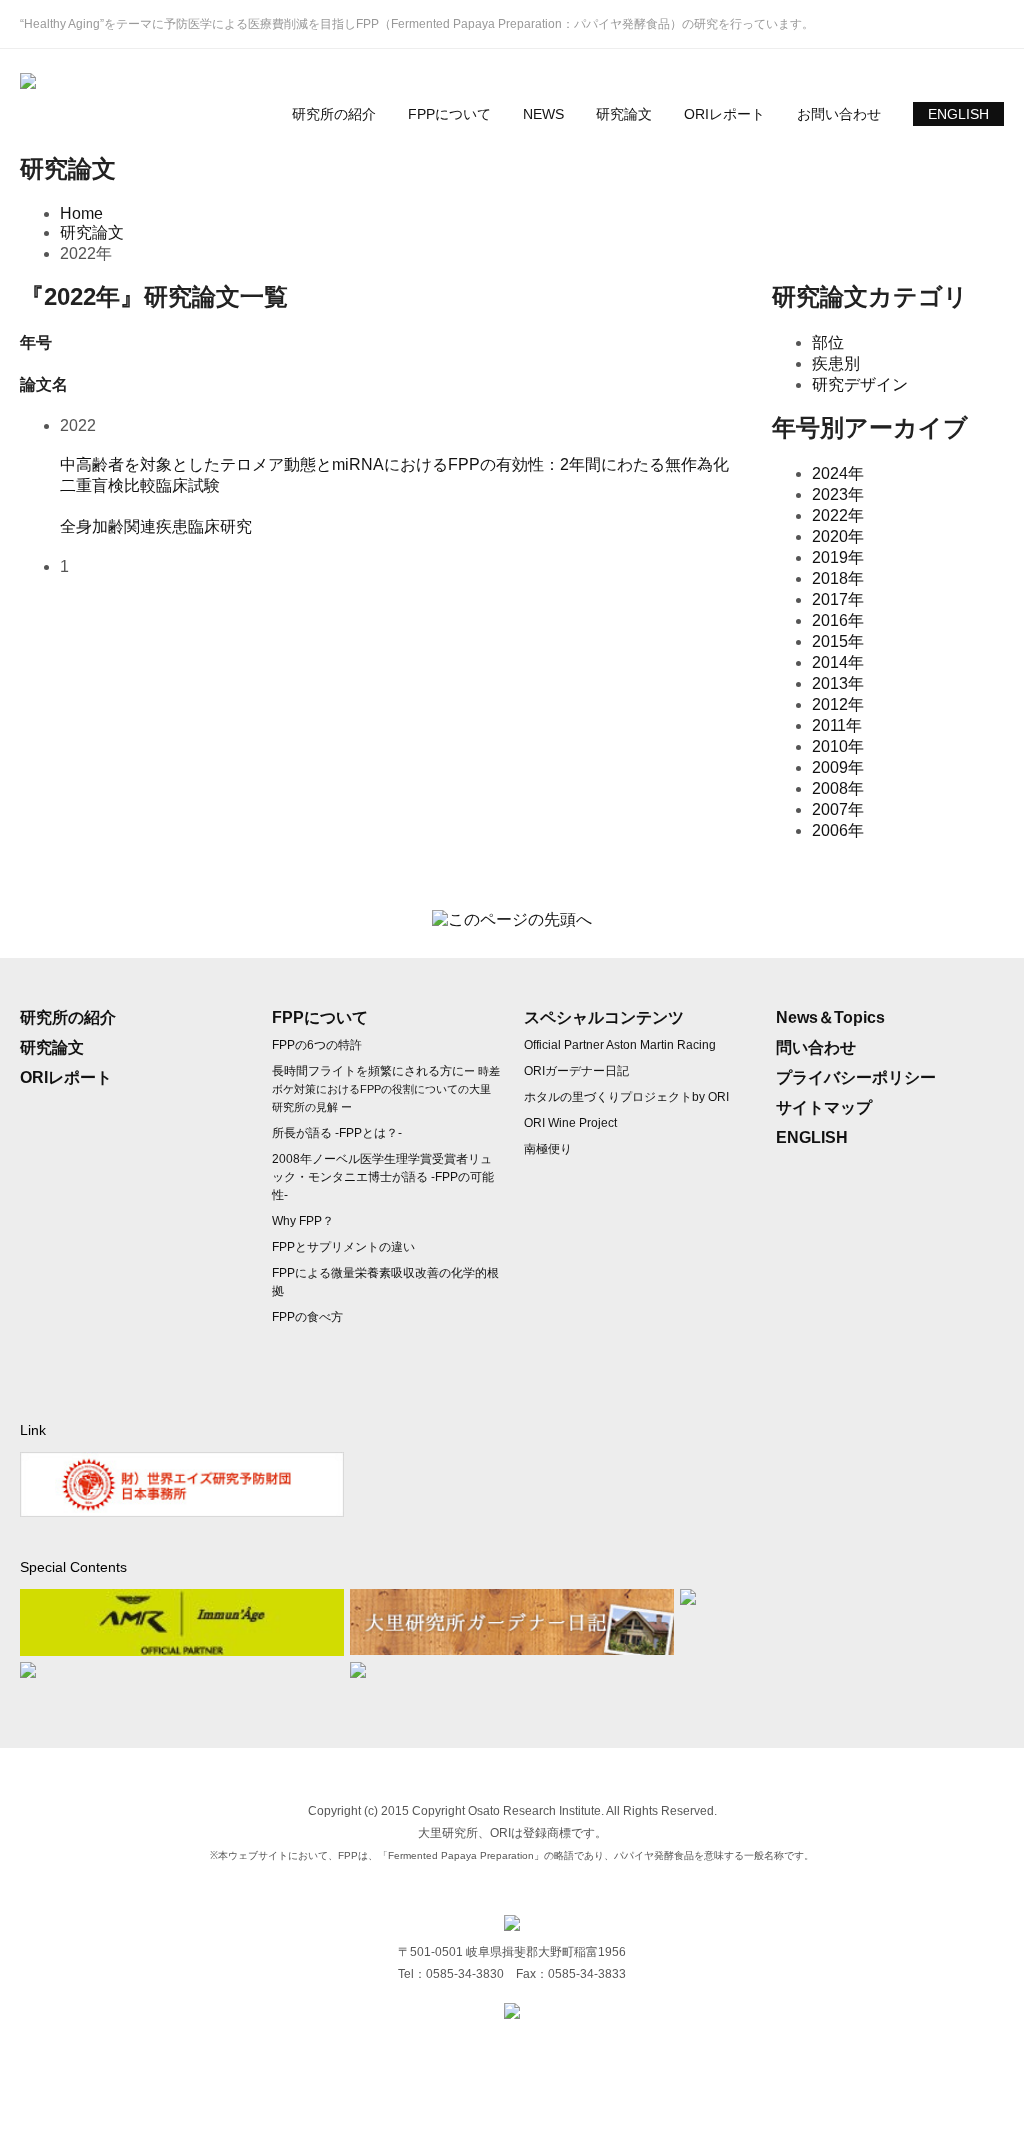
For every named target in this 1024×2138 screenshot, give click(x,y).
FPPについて (449, 114)
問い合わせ (816, 1047)
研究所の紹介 (334, 114)
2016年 (838, 620)
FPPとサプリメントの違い (343, 1247)
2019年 (838, 557)
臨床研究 (220, 526)
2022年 (838, 515)
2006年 (838, 830)
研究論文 (624, 114)
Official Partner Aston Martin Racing (620, 1045)
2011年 (837, 725)
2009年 (838, 767)
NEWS (543, 114)
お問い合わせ (839, 114)
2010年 (838, 746)
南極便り (548, 1149)
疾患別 (836, 363)
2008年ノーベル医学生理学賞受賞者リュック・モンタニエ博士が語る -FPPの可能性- (383, 1177)
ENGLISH (958, 114)
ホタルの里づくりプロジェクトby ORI (626, 1097)
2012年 (838, 704)
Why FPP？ (303, 1221)
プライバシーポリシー (856, 1077)
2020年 (838, 536)
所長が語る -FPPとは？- (337, 1133)
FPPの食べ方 (307, 1317)
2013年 (838, 683)
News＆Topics (830, 1017)
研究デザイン (860, 384)
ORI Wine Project (570, 1123)
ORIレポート (724, 114)
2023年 (838, 494)
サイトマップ (824, 1107)
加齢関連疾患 (140, 526)
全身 (76, 526)
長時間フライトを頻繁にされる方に (386, 1088)
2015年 (838, 641)
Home (81, 213)
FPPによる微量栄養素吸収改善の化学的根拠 (385, 1282)
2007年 (838, 809)
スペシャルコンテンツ (604, 1017)
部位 (828, 342)
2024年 (838, 473)
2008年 (838, 788)
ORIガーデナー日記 (576, 1071)
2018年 (838, 578)
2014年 (838, 662)
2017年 (838, 599)
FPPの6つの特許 (317, 1045)
